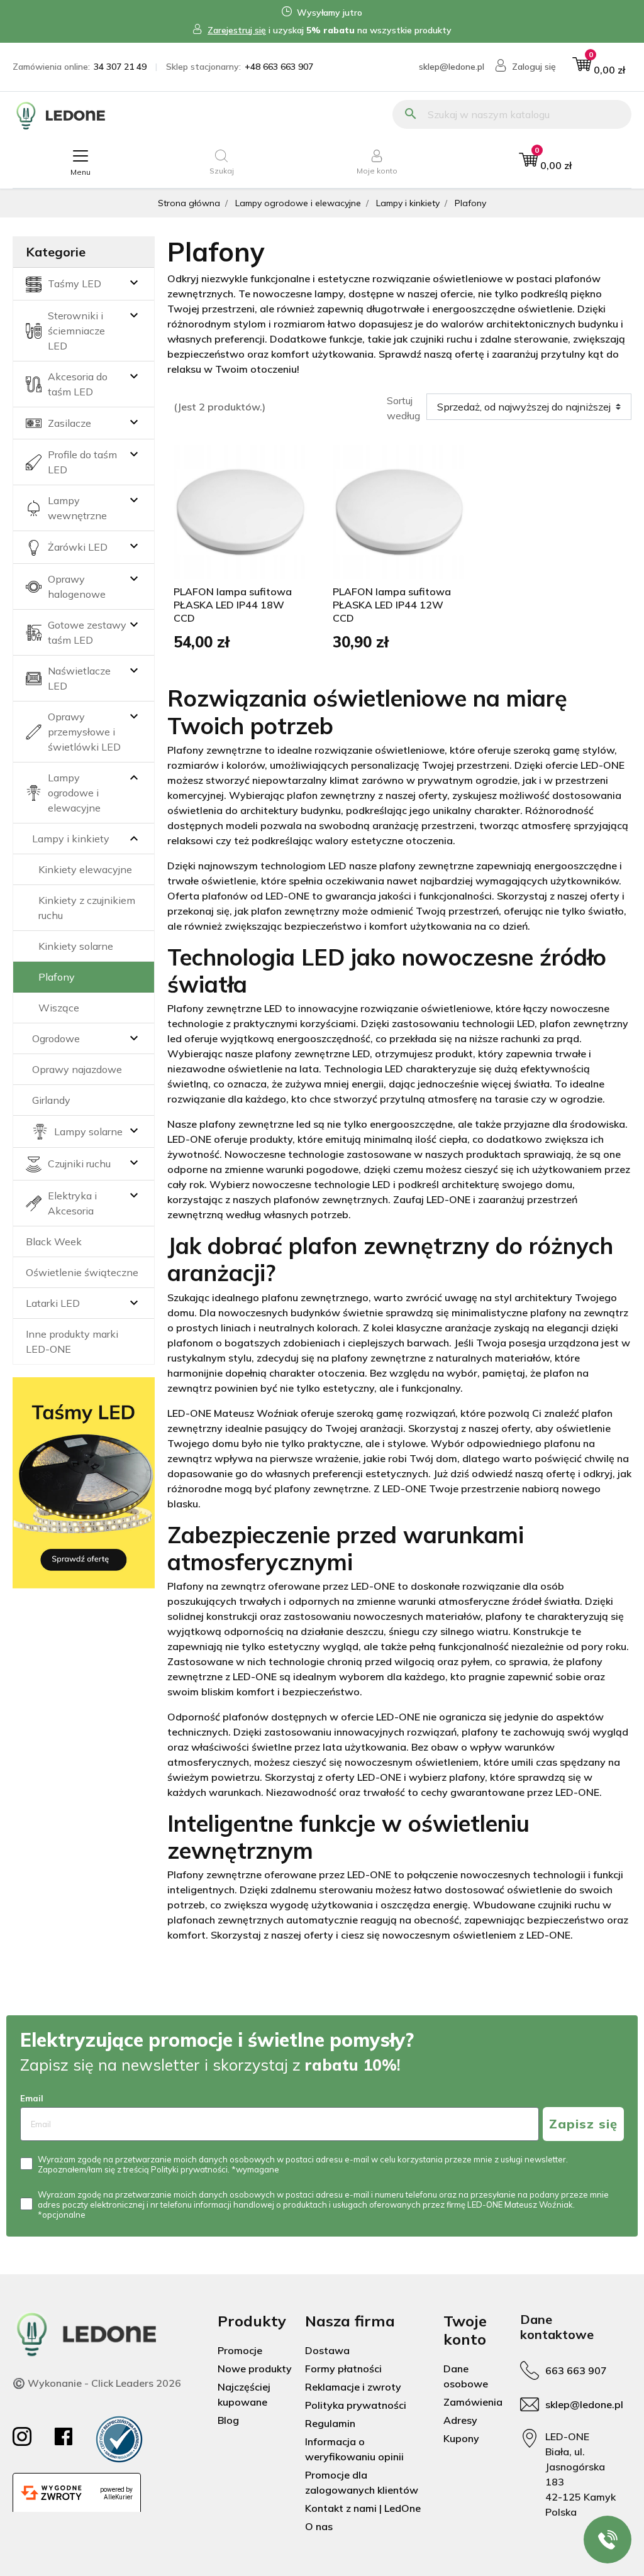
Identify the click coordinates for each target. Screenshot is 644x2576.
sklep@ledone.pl (452, 67)
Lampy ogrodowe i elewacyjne (298, 203)
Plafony (57, 977)
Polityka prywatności (356, 2405)
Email (32, 2098)
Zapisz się (583, 2124)
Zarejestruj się (237, 30)
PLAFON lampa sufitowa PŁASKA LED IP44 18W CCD (233, 605)
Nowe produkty (255, 2369)
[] (134, 793)
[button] (599, 67)
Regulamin (330, 2423)
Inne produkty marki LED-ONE (72, 1341)
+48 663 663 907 (279, 67)
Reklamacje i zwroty (353, 2387)
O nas (319, 2526)
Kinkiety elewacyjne (85, 869)
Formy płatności (343, 2369)
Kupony (461, 2438)
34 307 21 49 (120, 67)
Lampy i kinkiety (408, 203)
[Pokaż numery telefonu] (608, 2540)
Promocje (240, 2350)
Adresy (460, 2420)
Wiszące (59, 1008)
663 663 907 (576, 2370)
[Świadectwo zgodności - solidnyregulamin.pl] (119, 2439)
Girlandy (51, 1100)
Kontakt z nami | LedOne (363, 2508)
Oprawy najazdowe (77, 1069)
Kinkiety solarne (76, 946)
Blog (228, 2420)
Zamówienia (473, 2402)
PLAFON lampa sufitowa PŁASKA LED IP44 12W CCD (392, 605)
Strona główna (189, 203)
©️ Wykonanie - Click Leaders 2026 (97, 2383)
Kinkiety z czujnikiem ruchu (87, 908)
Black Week (54, 1241)
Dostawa (327, 2350)
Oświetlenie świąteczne (82, 1272)
